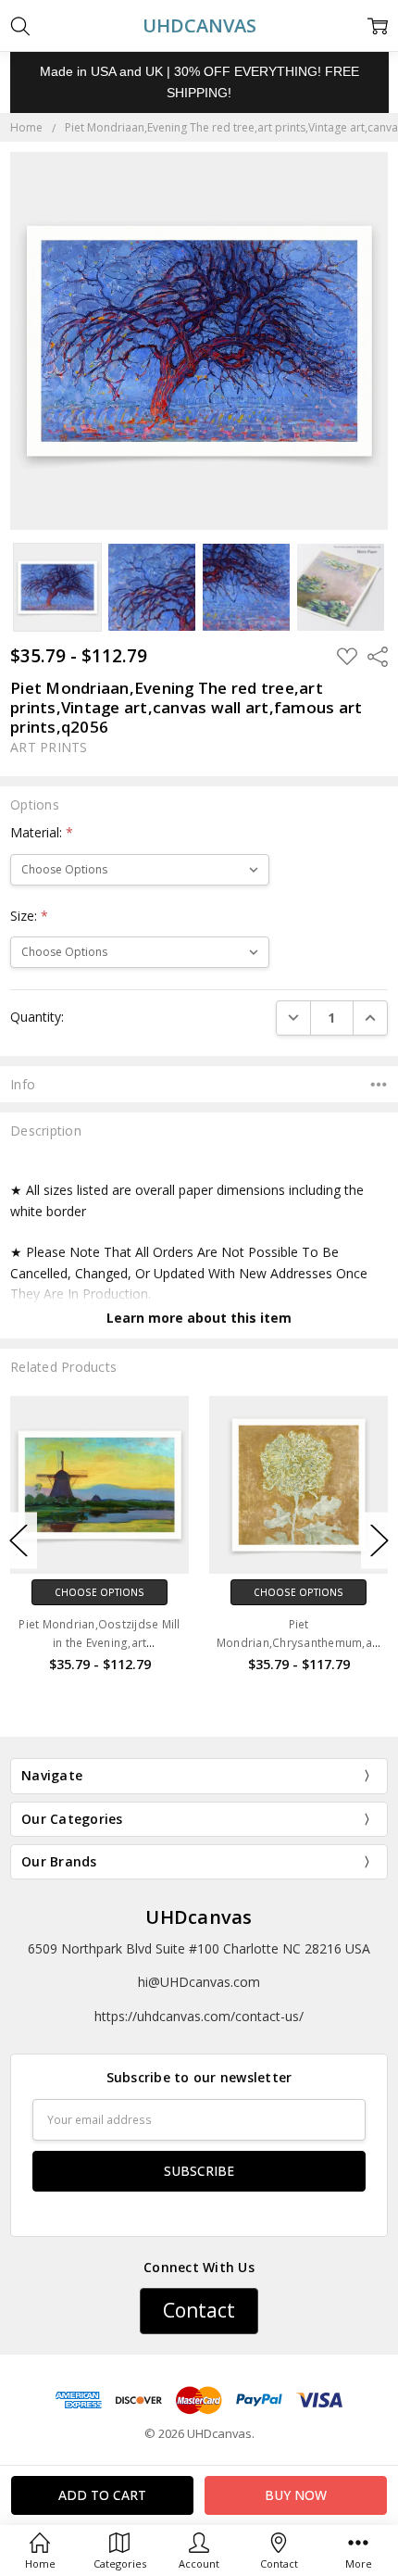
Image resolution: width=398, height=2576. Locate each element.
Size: (29, 916)
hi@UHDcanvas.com (199, 1982)
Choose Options (99, 1592)
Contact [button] (199, 2310)
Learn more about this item (199, 1318)
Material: (42, 832)
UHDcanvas (199, 1917)
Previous (19, 1540)
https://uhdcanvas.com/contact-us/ (199, 2016)
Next (379, 1540)
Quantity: (37, 1017)
